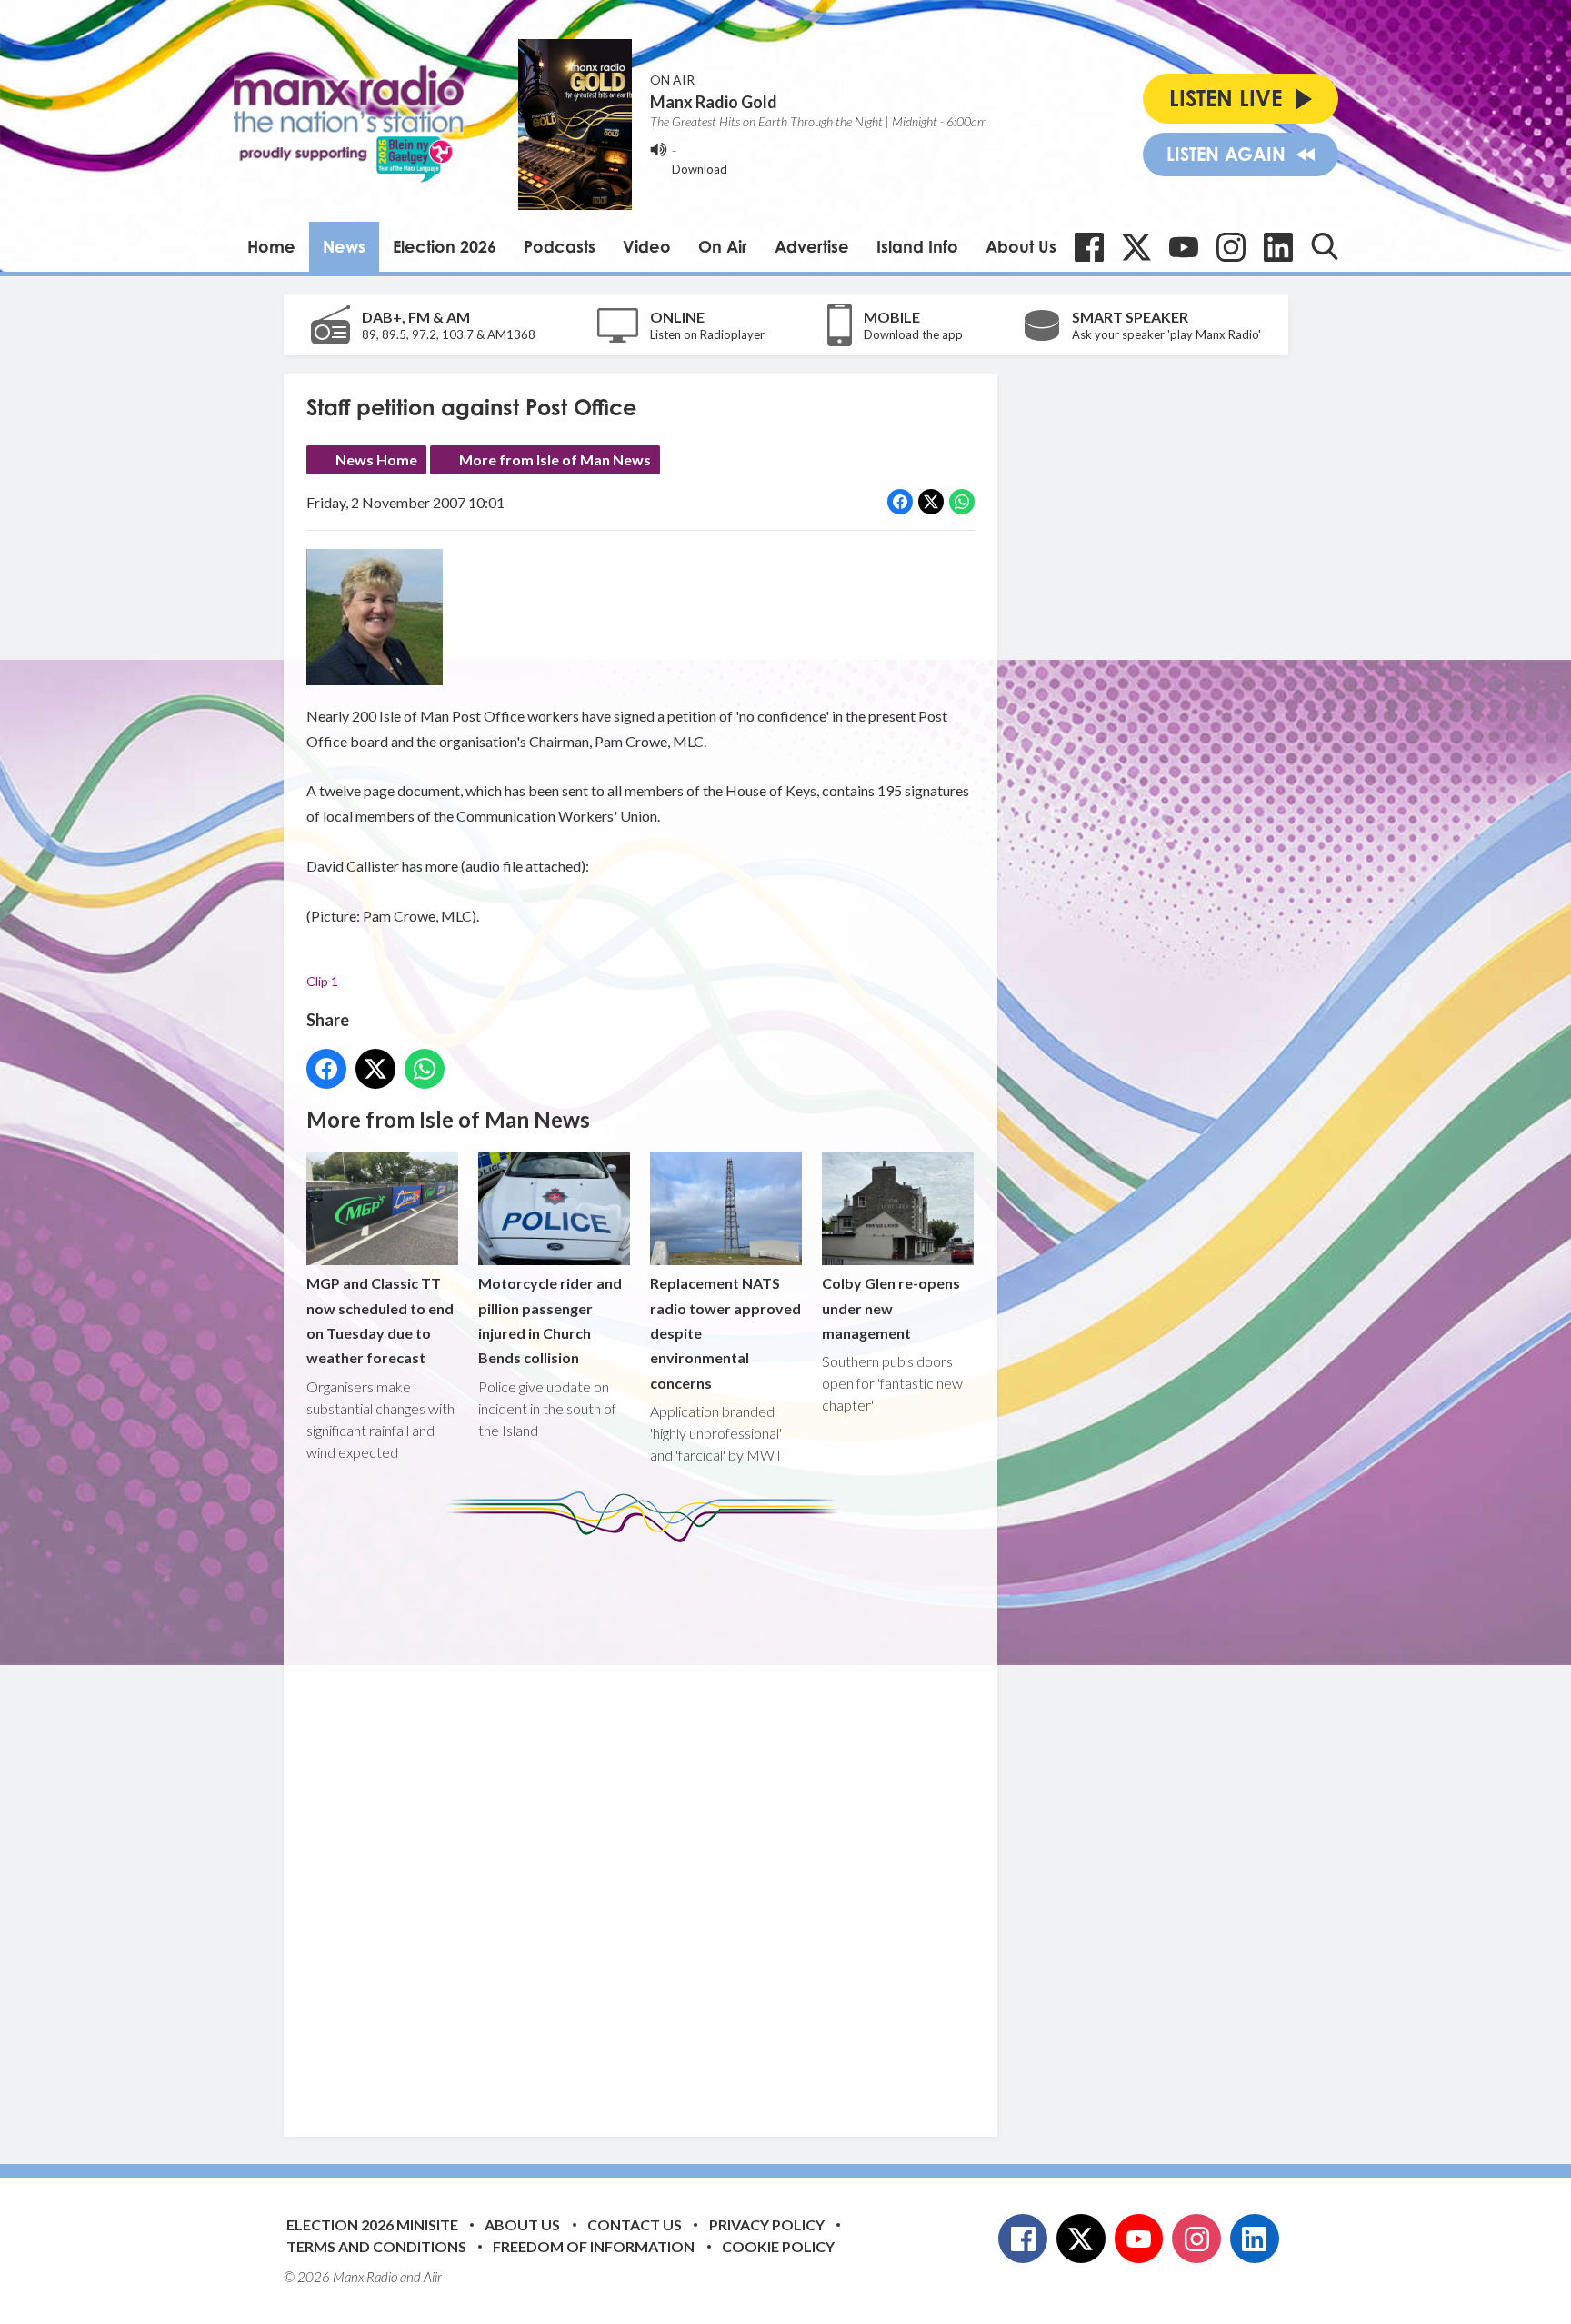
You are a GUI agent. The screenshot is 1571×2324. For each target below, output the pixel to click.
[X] (1136, 247)
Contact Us (635, 2224)
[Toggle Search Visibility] (1325, 246)
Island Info (917, 246)
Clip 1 (322, 981)
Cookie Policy (778, 2246)
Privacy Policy (767, 2224)
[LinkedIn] (1278, 247)
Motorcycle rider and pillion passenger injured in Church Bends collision (550, 1320)
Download (700, 169)
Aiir (433, 2277)
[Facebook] (1089, 247)
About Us (1021, 246)
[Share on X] (931, 502)
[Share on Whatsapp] (962, 502)
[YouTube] (1184, 247)
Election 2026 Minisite (372, 2224)
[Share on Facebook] (900, 502)
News (344, 246)
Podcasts (560, 246)
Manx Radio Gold (714, 102)
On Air (723, 246)
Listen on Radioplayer (707, 334)
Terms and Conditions (376, 2246)
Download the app (913, 334)
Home (271, 246)
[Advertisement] (647, 1826)
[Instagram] (1231, 247)
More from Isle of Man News (555, 459)
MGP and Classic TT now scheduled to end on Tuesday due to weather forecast (380, 1320)
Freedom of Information (594, 2246)
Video (647, 246)
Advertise (812, 246)
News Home (376, 459)
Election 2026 (445, 246)
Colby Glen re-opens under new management (891, 1308)
